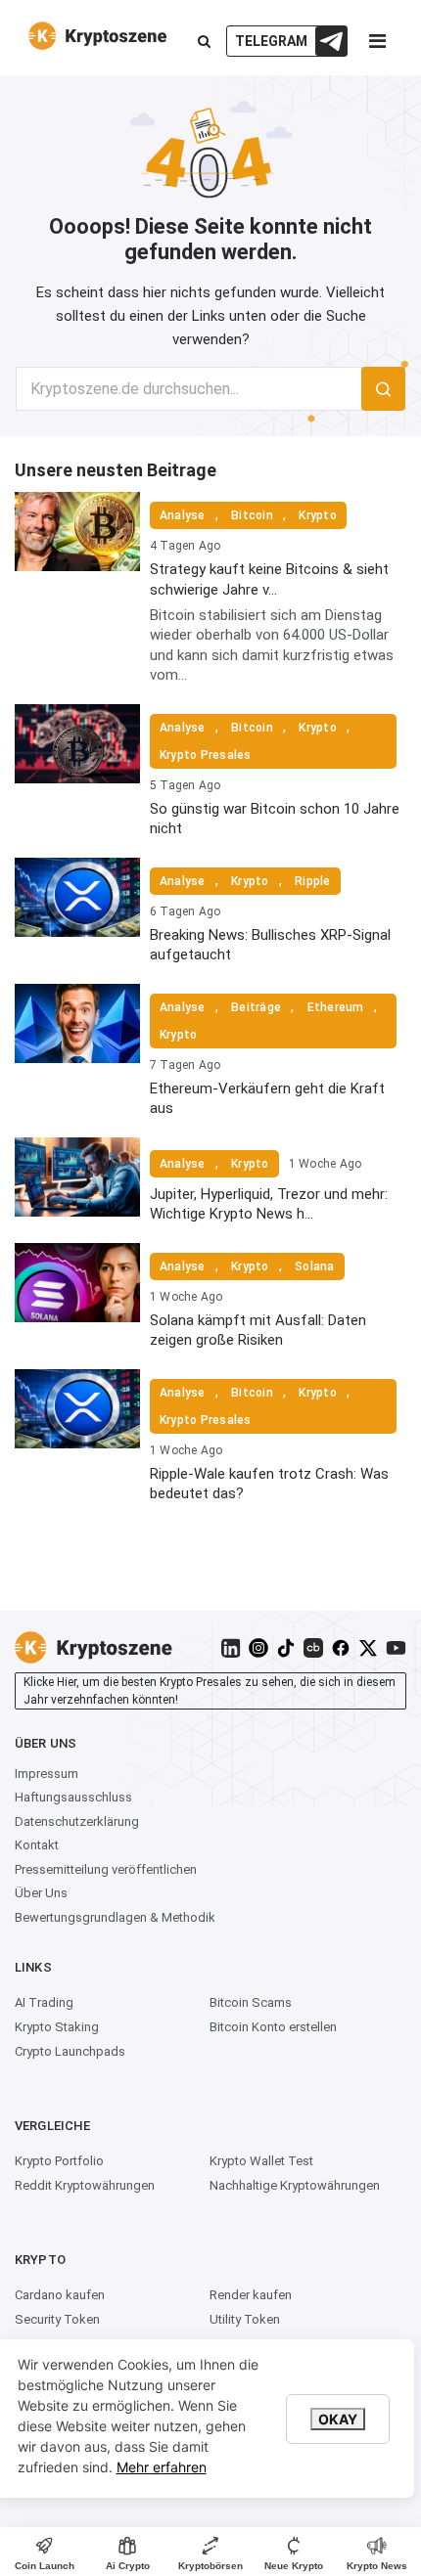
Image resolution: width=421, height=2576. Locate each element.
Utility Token (245, 2319)
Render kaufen (251, 2295)
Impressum (47, 1774)
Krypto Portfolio (59, 2161)
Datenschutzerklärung (77, 1821)
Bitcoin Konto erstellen (273, 2027)
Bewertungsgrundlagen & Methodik (115, 1917)
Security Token (57, 2319)
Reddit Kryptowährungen (85, 2185)
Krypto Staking (57, 2027)
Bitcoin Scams (251, 2002)
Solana (314, 1266)
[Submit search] (383, 389)
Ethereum (336, 1007)
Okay (338, 2419)
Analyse (183, 515)
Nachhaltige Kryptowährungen (295, 2185)
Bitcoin (252, 515)
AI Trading (44, 2002)
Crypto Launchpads (70, 2051)
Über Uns (41, 1893)
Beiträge (256, 1007)
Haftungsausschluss (73, 1797)
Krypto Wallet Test (261, 2161)
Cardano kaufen (60, 2295)
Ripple (312, 881)
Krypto (317, 515)
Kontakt (37, 1845)
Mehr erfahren (162, 2467)
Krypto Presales (206, 755)
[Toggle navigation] (377, 46)
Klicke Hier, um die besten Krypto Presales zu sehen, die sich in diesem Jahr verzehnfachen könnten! (210, 1691)
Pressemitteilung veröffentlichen (106, 1869)
